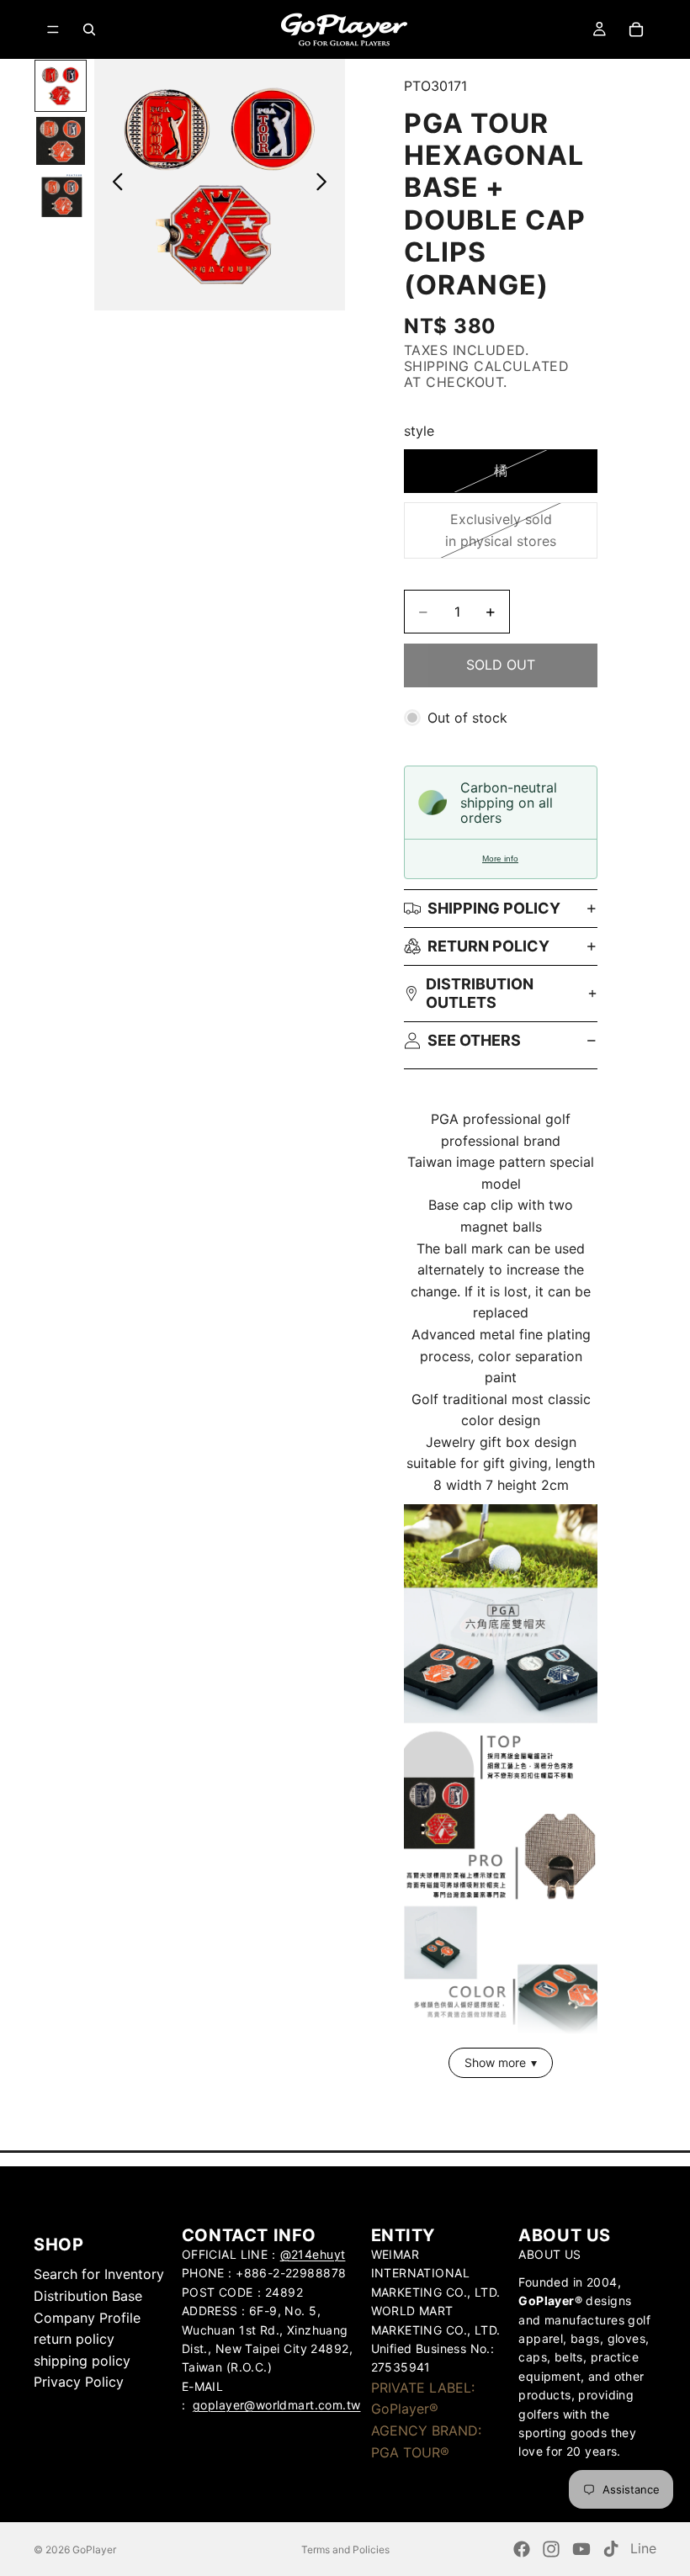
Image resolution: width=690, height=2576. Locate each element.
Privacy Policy (79, 2382)
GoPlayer (94, 2549)
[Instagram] (551, 2549)
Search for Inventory (99, 2274)
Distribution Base (88, 2296)
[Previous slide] (113, 185)
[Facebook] (522, 2549)
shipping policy (82, 2361)
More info (500, 859)
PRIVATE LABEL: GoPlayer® (423, 2398)
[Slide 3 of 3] (60, 196)
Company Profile (87, 2318)
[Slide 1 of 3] (60, 85)
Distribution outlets (480, 993)
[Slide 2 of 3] (60, 141)
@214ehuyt (313, 2254)
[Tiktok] (611, 2549)
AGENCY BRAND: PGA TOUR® (426, 2441)
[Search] (89, 29)
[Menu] (53, 29)
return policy (488, 946)
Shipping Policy (494, 908)
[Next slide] (326, 185)
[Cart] (636, 29)
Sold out (501, 665)
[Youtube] (581, 2549)
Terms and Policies (345, 2549)
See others (474, 1040)
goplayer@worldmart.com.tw (277, 2405)
